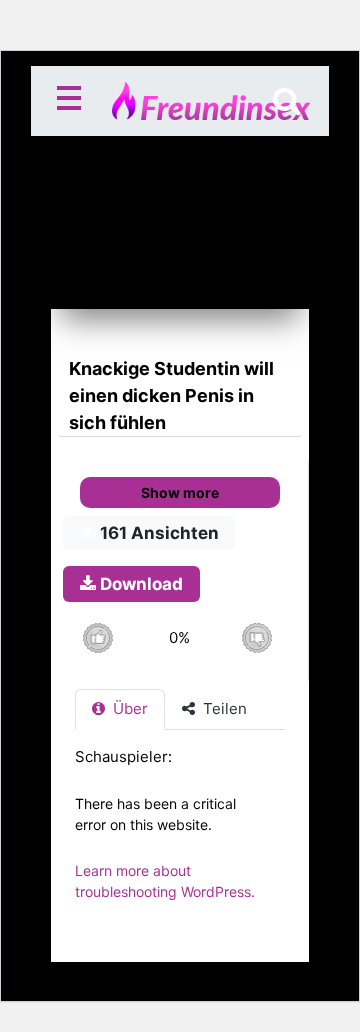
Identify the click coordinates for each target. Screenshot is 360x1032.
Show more (180, 492)
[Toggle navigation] (73, 101)
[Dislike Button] (256, 637)
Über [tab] (128, 708)
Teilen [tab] (223, 708)
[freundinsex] (180, 101)
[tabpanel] (180, 834)
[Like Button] (97, 637)
